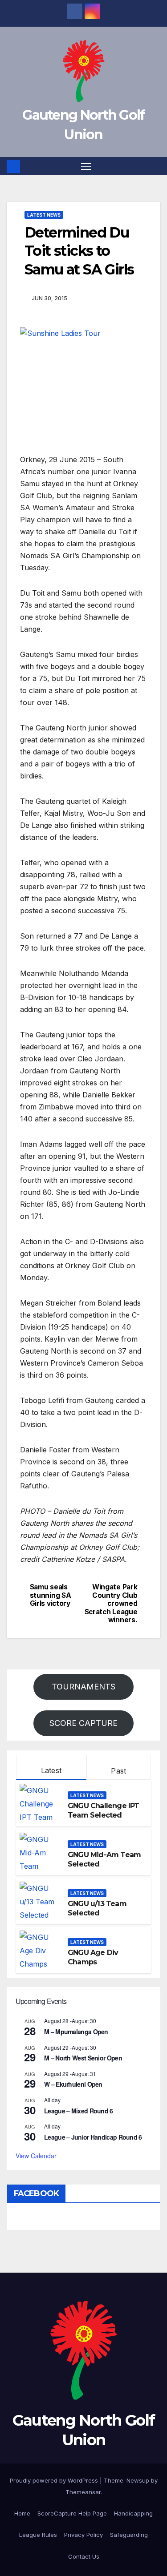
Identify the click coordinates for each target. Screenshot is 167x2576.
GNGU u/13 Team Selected (97, 1908)
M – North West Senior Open (83, 2058)
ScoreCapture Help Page (72, 2513)
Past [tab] (118, 1771)
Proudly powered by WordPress (55, 2480)
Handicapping (133, 2513)
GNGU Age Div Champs (93, 1957)
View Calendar (36, 2156)
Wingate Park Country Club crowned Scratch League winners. (111, 1604)
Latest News (44, 215)
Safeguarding (129, 2535)
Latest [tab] (51, 1770)
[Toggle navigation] (86, 166)
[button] (155, 166)
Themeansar (83, 2492)
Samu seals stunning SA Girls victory (51, 1595)
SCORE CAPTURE (83, 1723)
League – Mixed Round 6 (79, 2111)
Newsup (138, 2480)
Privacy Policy (83, 2535)
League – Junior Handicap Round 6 (93, 2137)
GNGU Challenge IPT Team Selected (104, 1810)
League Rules (38, 2535)
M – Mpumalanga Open (76, 2032)
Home (22, 2513)
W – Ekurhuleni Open (73, 2084)
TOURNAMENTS (83, 1687)
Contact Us (84, 2556)
